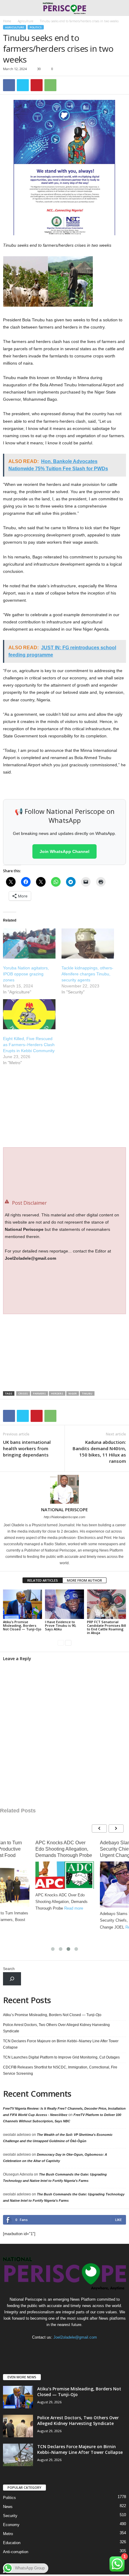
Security (10, 2516)
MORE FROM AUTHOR (84, 1580)
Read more (74, 1908)
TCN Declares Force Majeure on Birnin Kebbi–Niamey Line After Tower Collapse (61, 2044)
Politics (36, 27)
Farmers (39, 1393)
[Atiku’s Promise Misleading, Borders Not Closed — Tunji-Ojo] (22, 1604)
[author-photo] (64, 1489)
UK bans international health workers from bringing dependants (27, 1448)
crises (23, 1393)
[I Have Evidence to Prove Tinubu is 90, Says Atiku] (64, 1604)
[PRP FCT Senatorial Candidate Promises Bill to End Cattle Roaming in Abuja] (106, 1604)
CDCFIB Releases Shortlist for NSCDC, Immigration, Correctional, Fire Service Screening (60, 2070)
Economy (11, 2525)
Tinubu (87, 1393)
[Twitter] (23, 85)
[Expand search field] (12, 1979)
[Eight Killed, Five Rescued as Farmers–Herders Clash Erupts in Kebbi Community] (29, 1014)
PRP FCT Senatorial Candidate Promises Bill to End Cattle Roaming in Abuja (106, 1627)
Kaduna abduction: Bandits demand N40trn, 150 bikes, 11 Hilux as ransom (99, 1452)
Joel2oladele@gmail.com (75, 2337)
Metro (8, 2534)
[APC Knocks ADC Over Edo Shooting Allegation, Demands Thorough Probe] (65, 1875)
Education (12, 2543)
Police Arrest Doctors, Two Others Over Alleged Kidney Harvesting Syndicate (56, 2028)
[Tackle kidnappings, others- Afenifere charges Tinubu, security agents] (88, 944)
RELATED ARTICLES (43, 1580)
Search (9, 1969)
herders (57, 1393)
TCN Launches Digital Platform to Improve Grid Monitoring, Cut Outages (61, 2057)
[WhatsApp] (50, 85)
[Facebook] (9, 85)
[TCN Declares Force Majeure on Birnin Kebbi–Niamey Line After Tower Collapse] (18, 2455)
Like (118, 2220)
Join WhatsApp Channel (64, 851)
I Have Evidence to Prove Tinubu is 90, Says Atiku (61, 1625)
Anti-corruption (16, 2552)
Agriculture (25, 21)
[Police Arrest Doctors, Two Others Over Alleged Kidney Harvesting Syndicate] (18, 2426)
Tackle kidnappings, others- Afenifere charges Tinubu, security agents (87, 974)
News (8, 2507)
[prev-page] (61, 1643)
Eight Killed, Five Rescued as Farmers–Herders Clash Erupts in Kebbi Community (29, 1045)
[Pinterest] (37, 85)
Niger (73, 1393)
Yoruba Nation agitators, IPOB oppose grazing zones (26, 974)
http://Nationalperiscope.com (64, 1517)
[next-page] (68, 1643)
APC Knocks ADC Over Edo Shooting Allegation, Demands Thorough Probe (64, 1849)
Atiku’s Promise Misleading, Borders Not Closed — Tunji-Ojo (22, 1625)
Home (7, 21)
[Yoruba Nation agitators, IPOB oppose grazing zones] (29, 944)
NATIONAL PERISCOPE (64, 1509)
